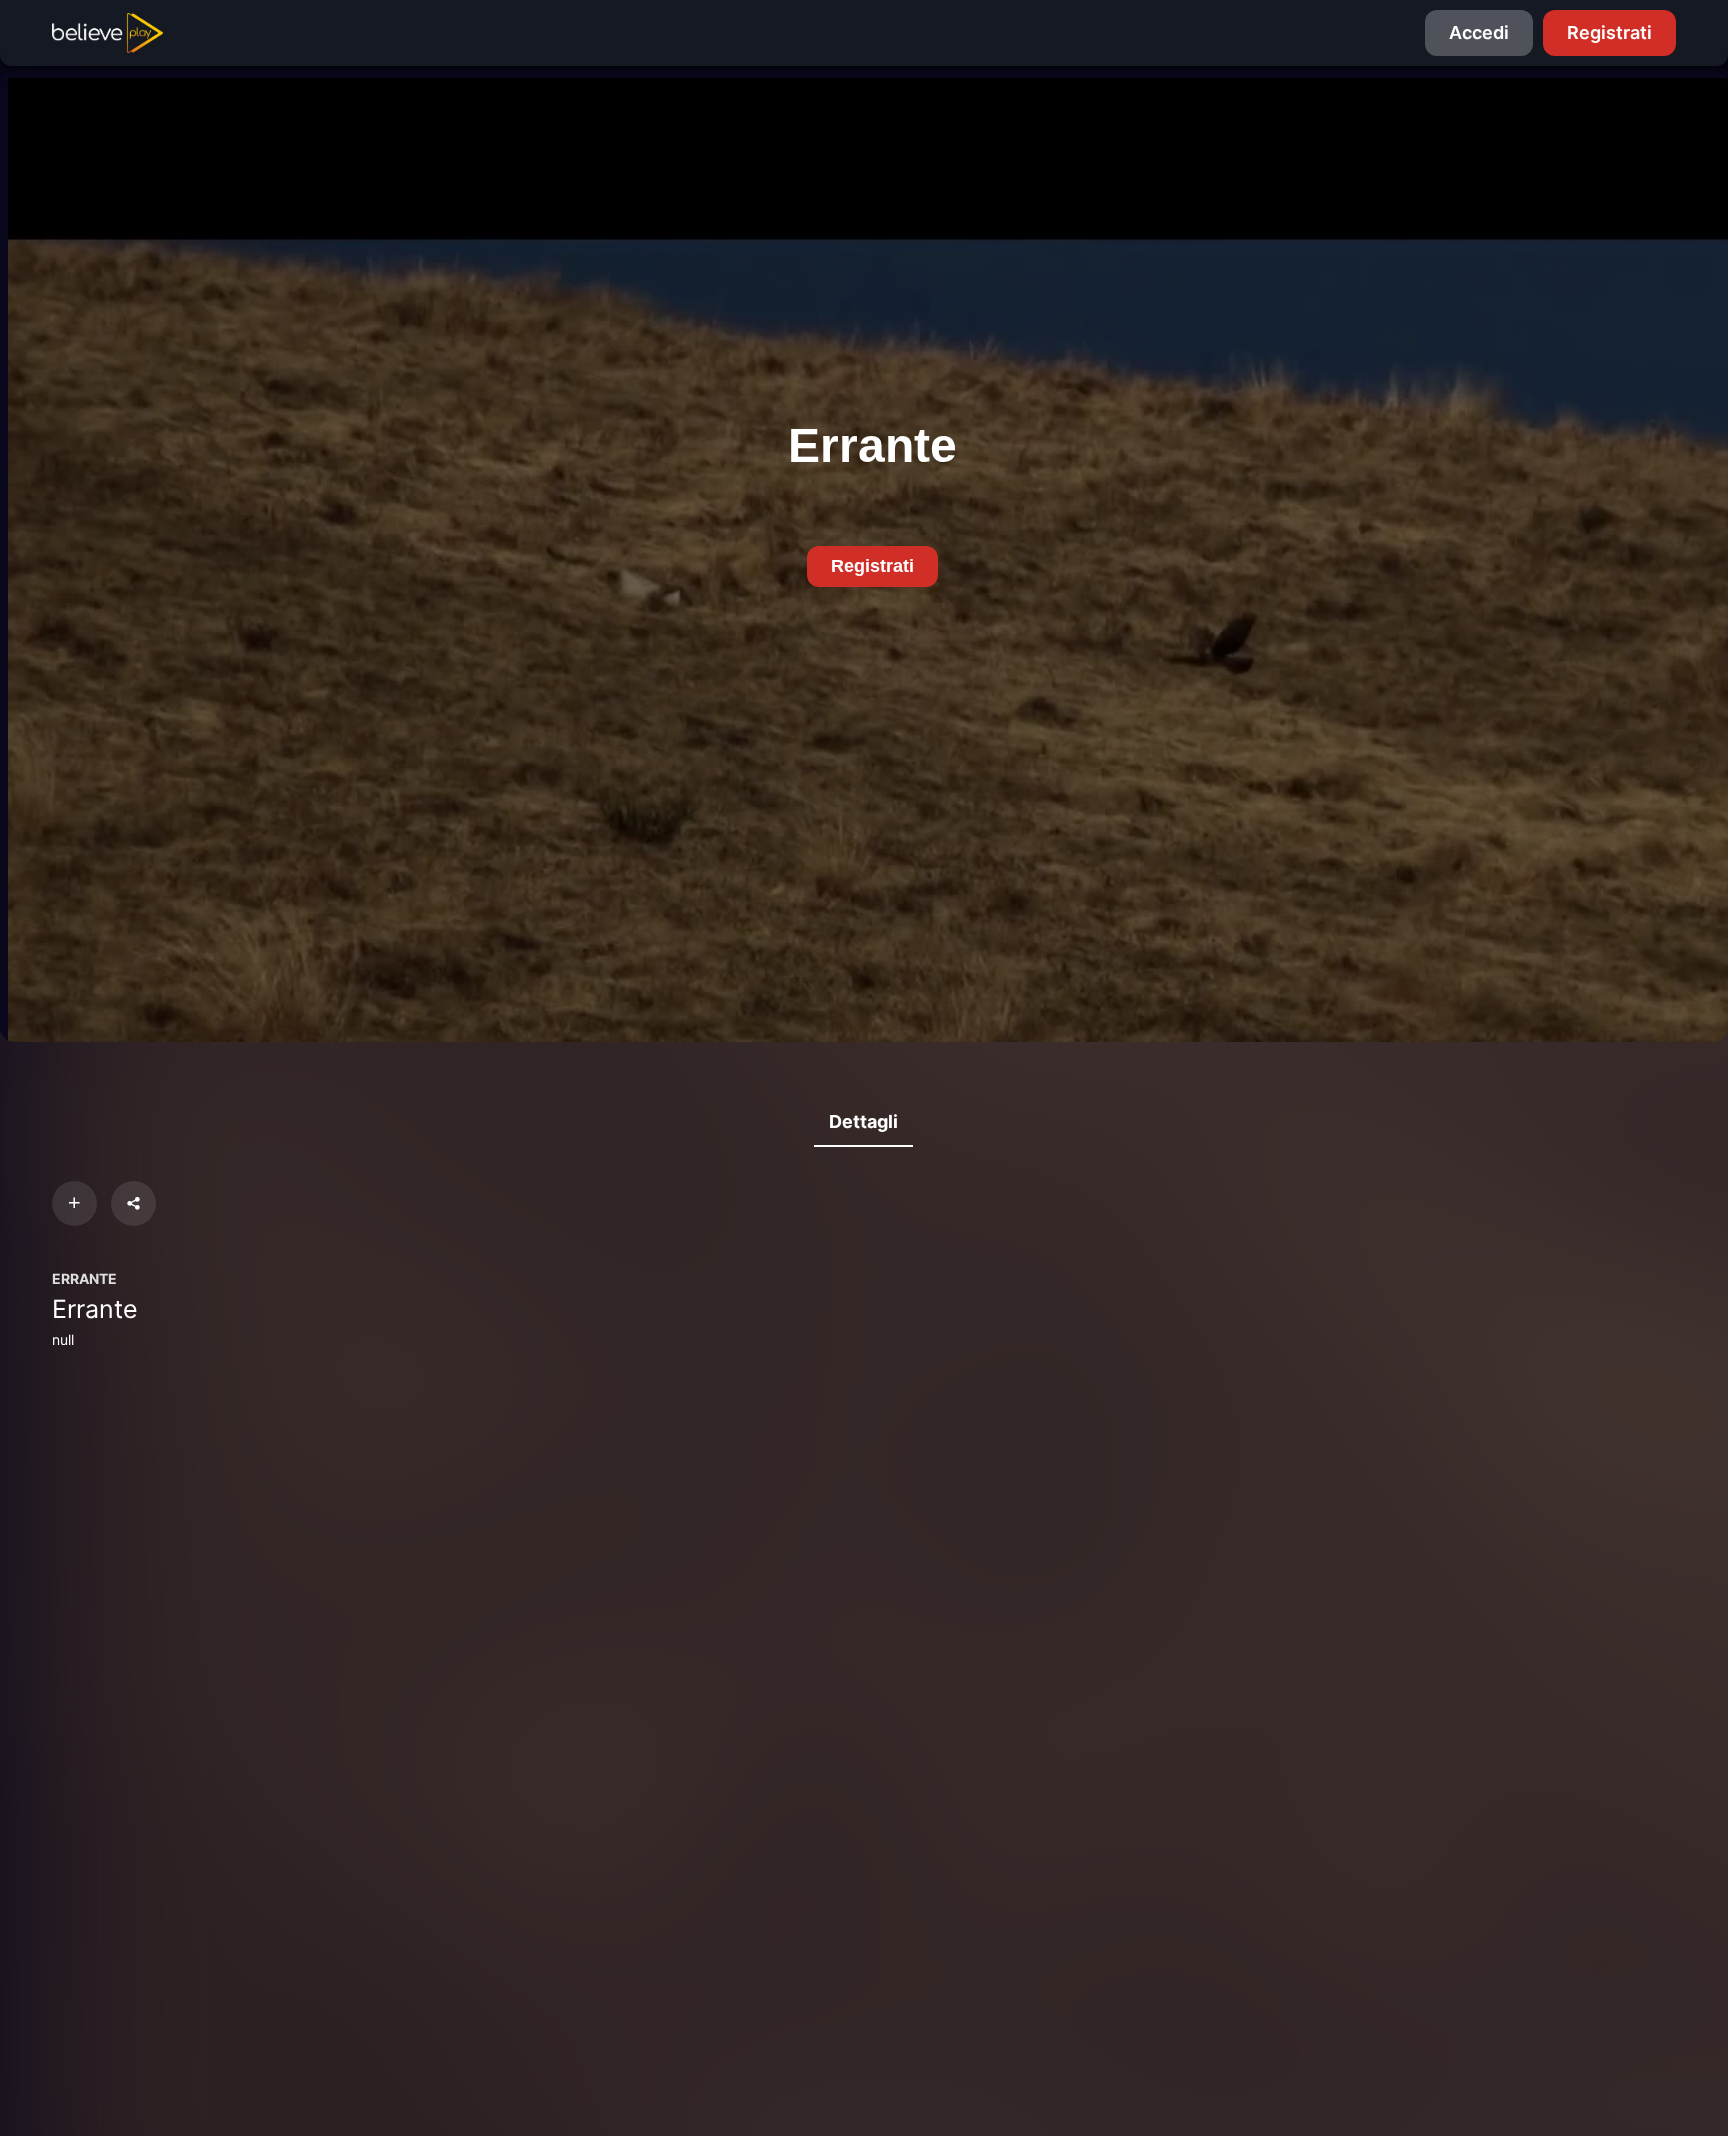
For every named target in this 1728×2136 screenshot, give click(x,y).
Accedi (1479, 32)
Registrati (1609, 32)
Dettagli (863, 1121)
